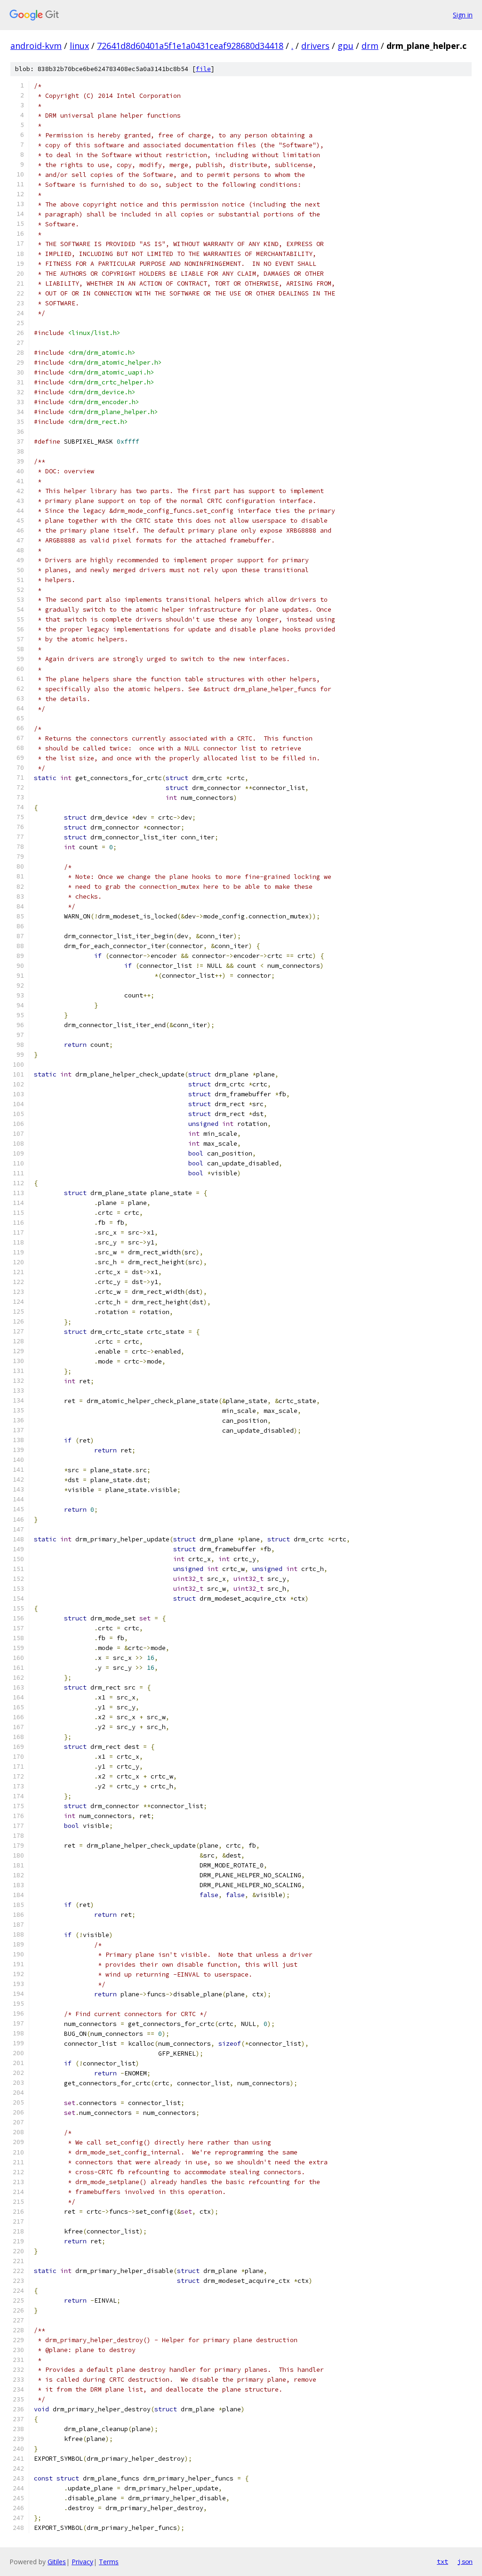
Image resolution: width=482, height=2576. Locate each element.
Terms (109, 2562)
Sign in (463, 15)
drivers (315, 46)
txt (442, 2561)
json (465, 2561)
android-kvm (36, 46)
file (203, 69)
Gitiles (57, 2562)
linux (79, 46)
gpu (345, 46)
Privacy (82, 2562)
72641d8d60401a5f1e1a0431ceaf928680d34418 (190, 46)
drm (370, 46)
